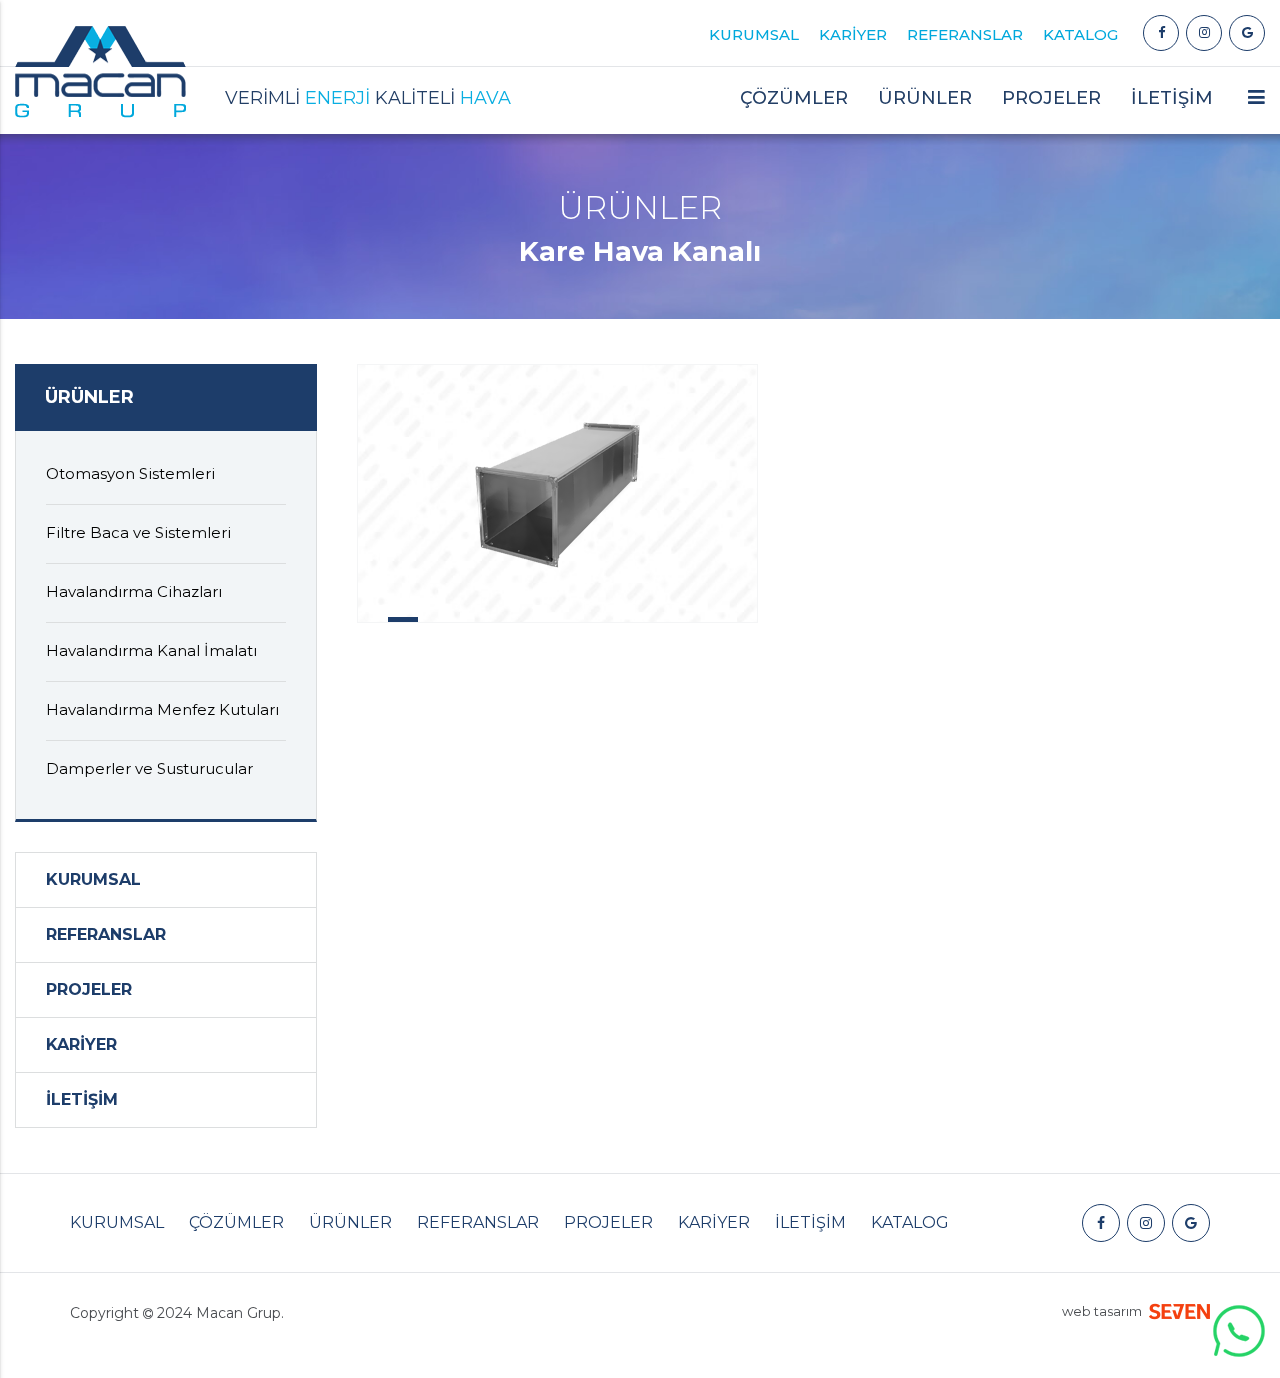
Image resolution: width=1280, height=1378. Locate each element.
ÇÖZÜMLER (236, 1222)
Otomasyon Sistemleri (130, 473)
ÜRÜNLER (350, 1222)
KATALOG (1080, 34)
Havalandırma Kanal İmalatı (151, 650)
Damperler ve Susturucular (149, 768)
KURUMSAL (754, 34)
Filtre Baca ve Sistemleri (138, 532)
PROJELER (1051, 98)
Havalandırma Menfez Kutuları (162, 709)
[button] (1256, 105)
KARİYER (853, 34)
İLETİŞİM (1172, 98)
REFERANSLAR (965, 34)
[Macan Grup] (1161, 33)
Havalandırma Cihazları (134, 591)
